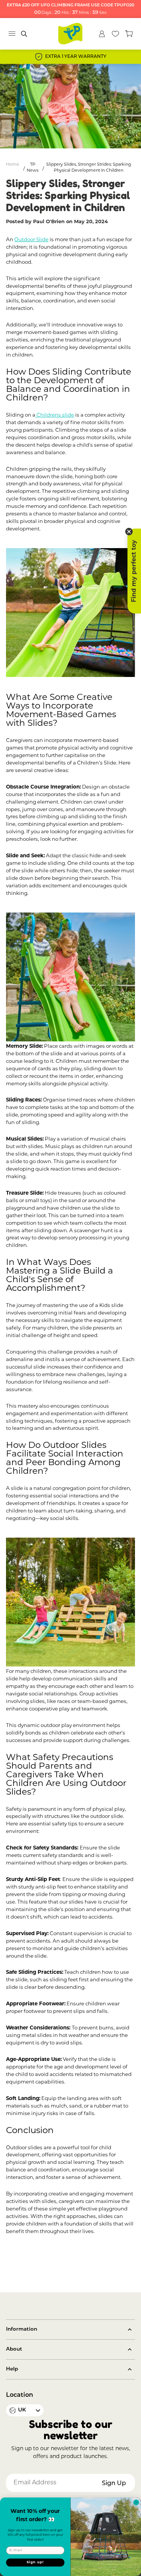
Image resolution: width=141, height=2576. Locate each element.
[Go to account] (102, 34)
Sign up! (35, 2563)
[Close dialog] (136, 2502)
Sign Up (114, 2484)
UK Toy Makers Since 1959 (86, 57)
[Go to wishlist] (115, 34)
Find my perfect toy (134, 571)
